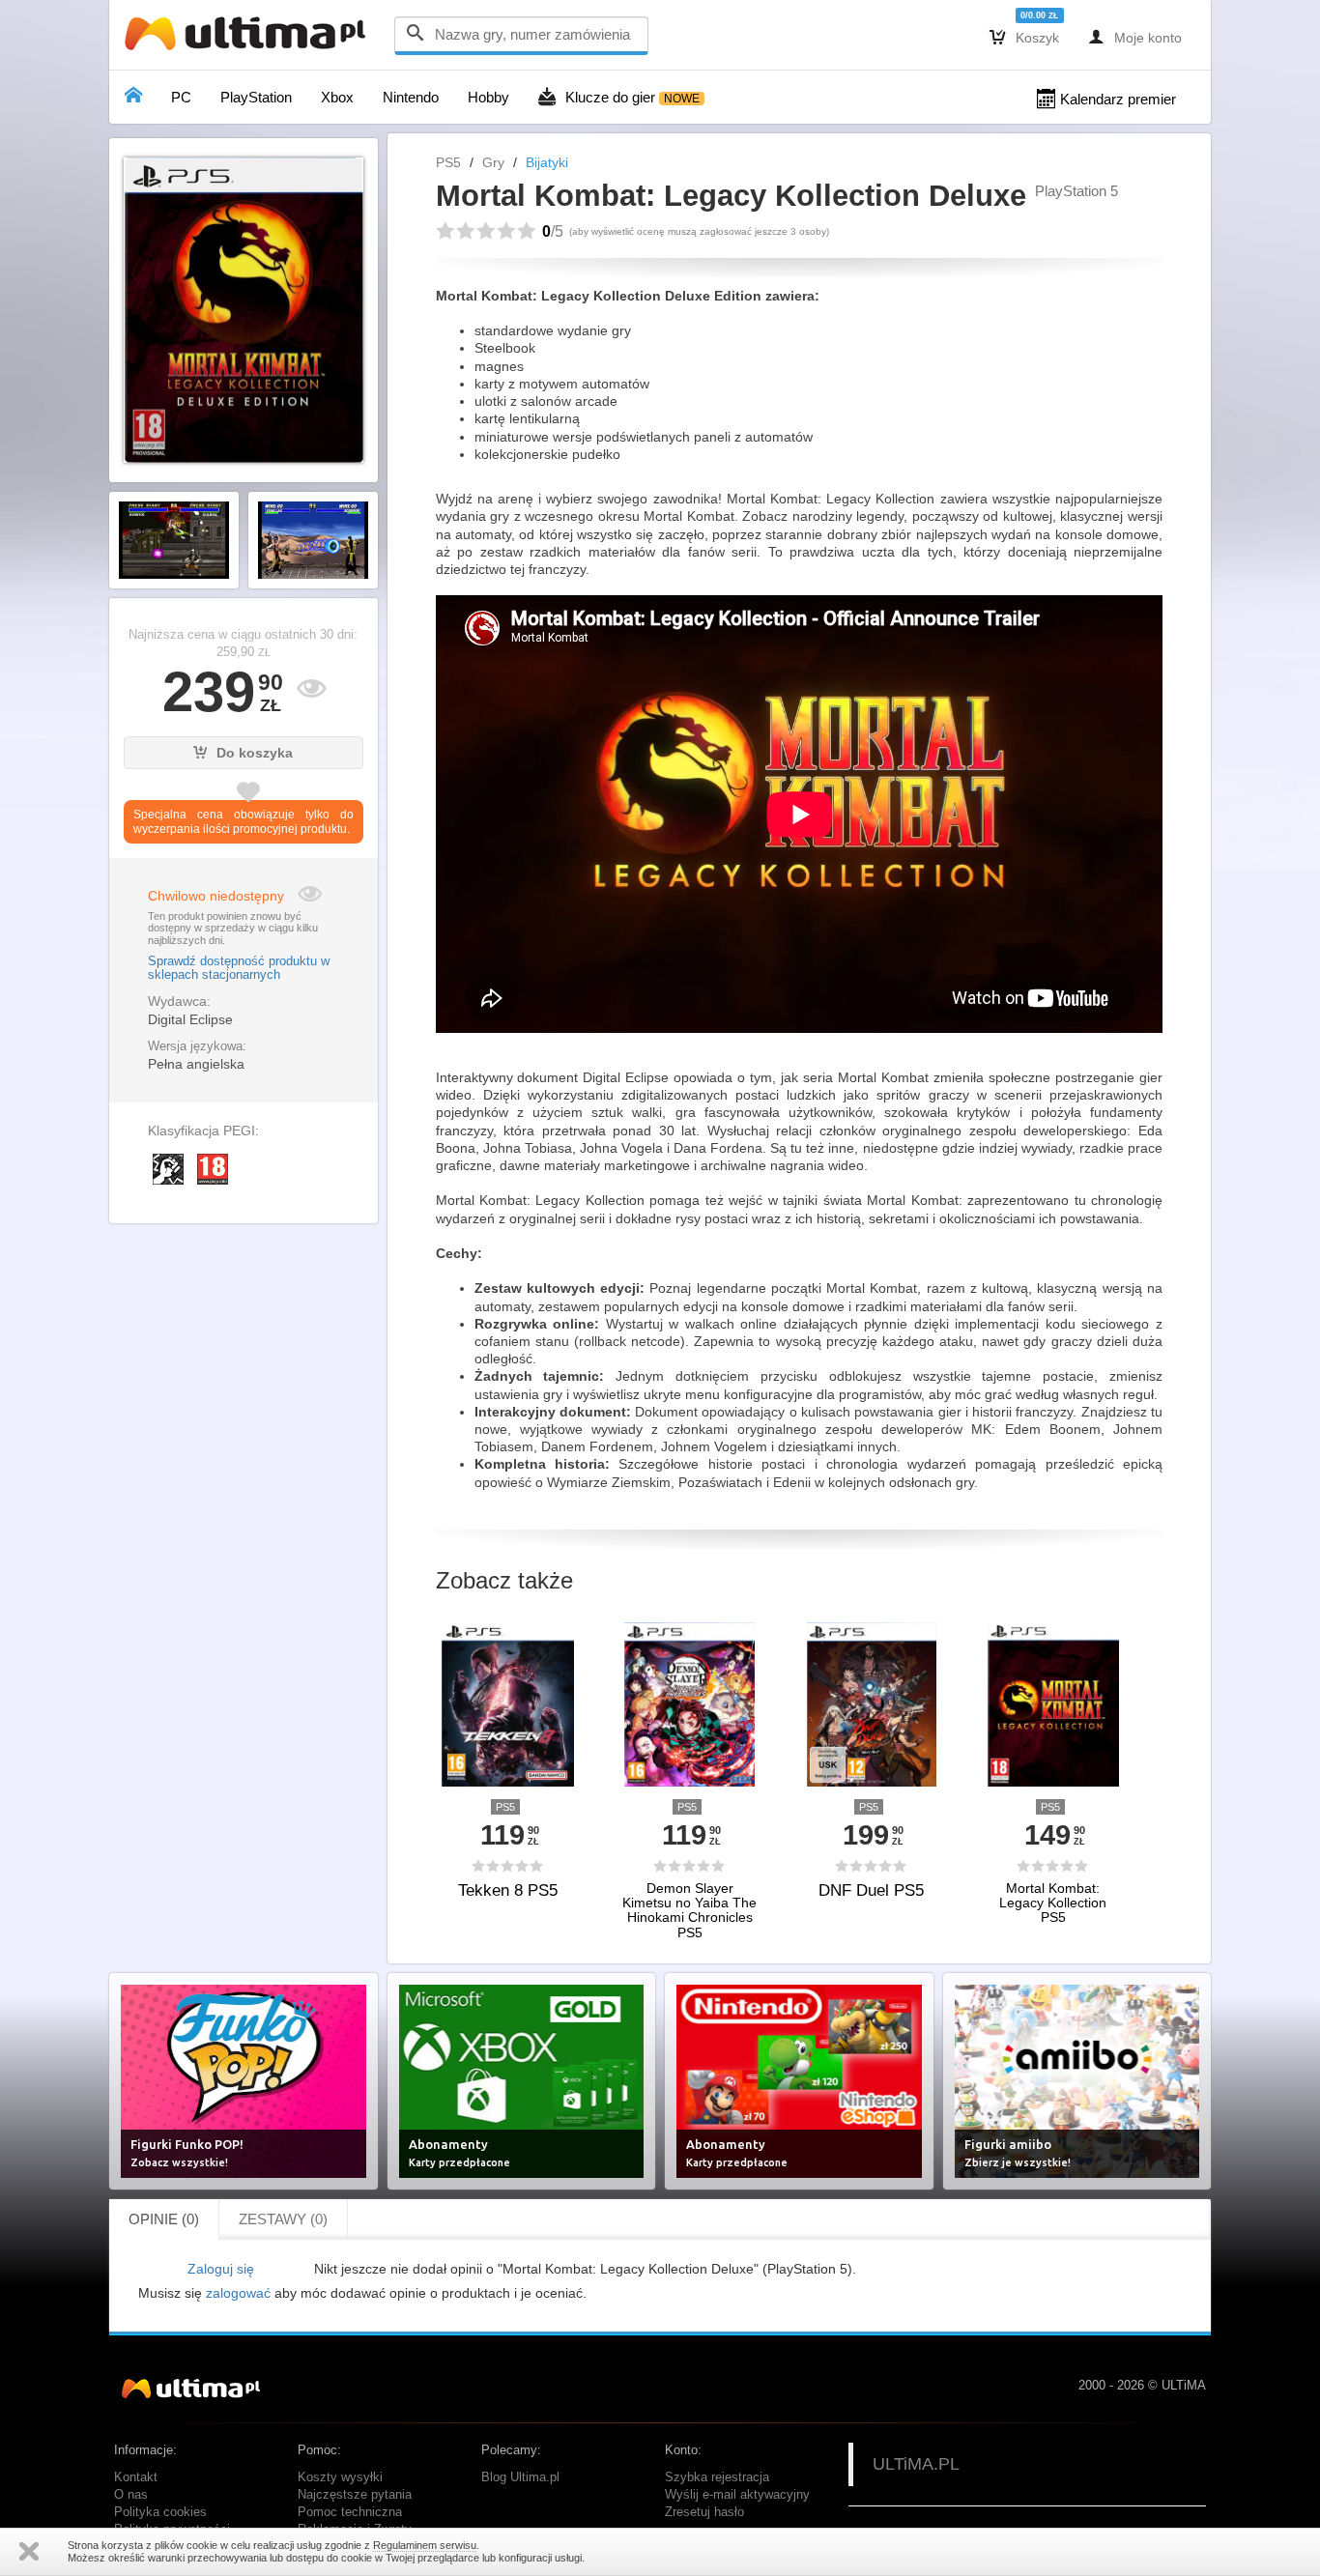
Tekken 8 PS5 (508, 1890)
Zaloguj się (221, 2269)
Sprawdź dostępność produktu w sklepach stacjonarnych (239, 968)
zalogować (238, 2293)
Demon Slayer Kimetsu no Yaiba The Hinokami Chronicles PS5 (689, 1911)
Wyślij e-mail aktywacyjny (737, 2495)
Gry (493, 162)
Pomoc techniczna (350, 2512)
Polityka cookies (160, 2512)
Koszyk (1024, 37)
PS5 (448, 162)
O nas (131, 2495)
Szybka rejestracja (717, 2477)
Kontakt (136, 2477)
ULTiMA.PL (916, 2464)
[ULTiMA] (249, 38)
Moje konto (1135, 37)
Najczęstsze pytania (355, 2495)
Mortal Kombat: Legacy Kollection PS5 (1053, 1903)
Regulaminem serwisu (425, 2545)
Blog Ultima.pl (520, 2477)
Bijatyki (547, 162)
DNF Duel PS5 (871, 1890)
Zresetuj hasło (704, 2512)
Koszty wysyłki (340, 2477)
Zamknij (29, 2551)
